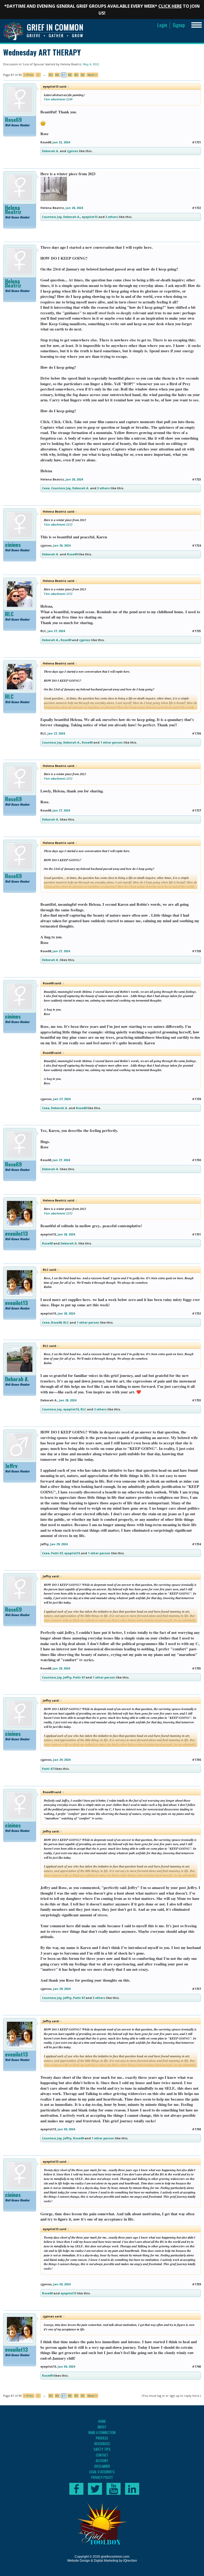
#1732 (196, 1313)
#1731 (196, 1234)
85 (51, 75)
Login (162, 25)
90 (83, 75)
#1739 (196, 2284)
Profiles (102, 2438)
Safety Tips (102, 2449)
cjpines (73, 151)
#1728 (196, 951)
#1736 (196, 1760)
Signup (179, 25)
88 (70, 75)
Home (102, 2421)
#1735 (196, 1668)
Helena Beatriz (71, 64)
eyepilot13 (90, 217)
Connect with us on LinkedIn (132, 2489)
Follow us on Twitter (95, 2489)
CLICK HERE (170, 6)
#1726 (196, 733)
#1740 (196, 2366)
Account (102, 2461)
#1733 (196, 1400)
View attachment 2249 (58, 99)
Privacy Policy (102, 2477)
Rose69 (13, 120)
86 (57, 75)
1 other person (112, 742)
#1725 (196, 631)
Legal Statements (102, 2472)
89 (76, 75)
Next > (92, 75)
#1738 (196, 2129)
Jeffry (11, 1466)
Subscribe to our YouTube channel (114, 2489)
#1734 (196, 1544)
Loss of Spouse (33, 64)
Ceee (46, 488)
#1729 (196, 1099)
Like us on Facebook (76, 2489)
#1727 (196, 810)
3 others (112, 217)
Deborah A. (50, 151)
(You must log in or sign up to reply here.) (171, 2396)
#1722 (196, 208)
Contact (102, 2455)
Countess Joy (52, 217)
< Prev (29, 75)
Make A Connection (102, 2432)
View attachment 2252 (58, 524)
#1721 (196, 142)
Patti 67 (57, 1553)
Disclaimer (102, 2466)
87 (63, 75)
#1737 (196, 1989)
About (102, 2427)
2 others (100, 1409)
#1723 (196, 479)
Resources (102, 2444)
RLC (9, 614)
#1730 (196, 1160)
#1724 (196, 545)
